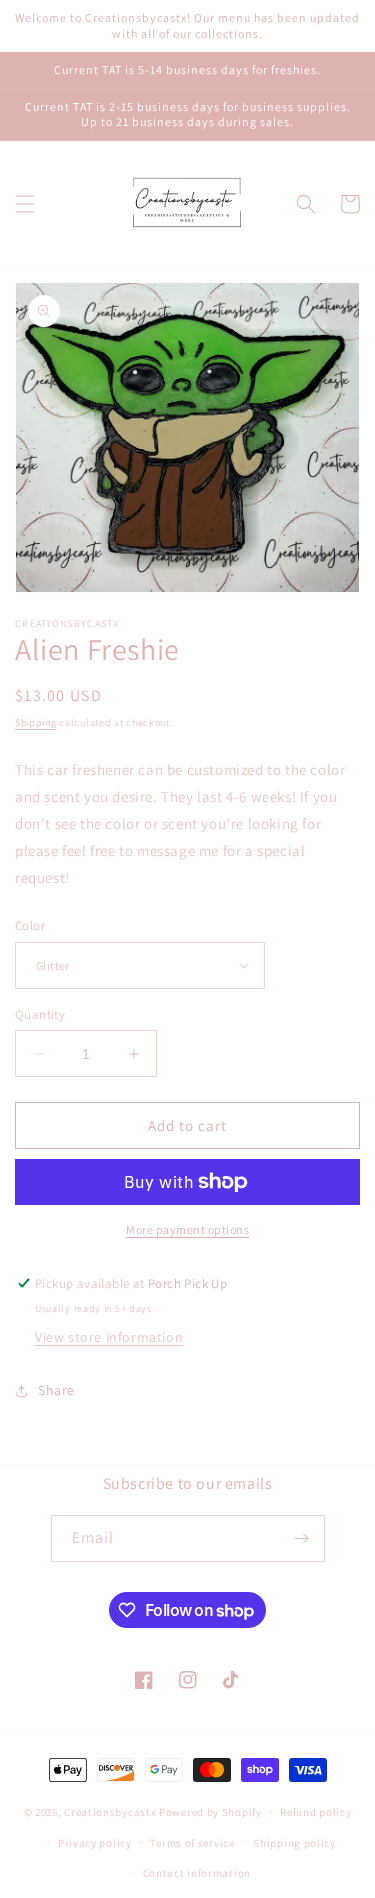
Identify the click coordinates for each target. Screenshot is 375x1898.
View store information (109, 1337)
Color (30, 925)
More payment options (187, 1229)
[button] (25, 204)
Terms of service (192, 1843)
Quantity (40, 1014)
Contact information (197, 1873)
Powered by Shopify (210, 1812)
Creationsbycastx (110, 1812)
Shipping (36, 722)
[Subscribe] (302, 1538)
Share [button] (56, 1390)
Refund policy (315, 1812)
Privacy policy (95, 1843)
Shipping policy (294, 1843)
